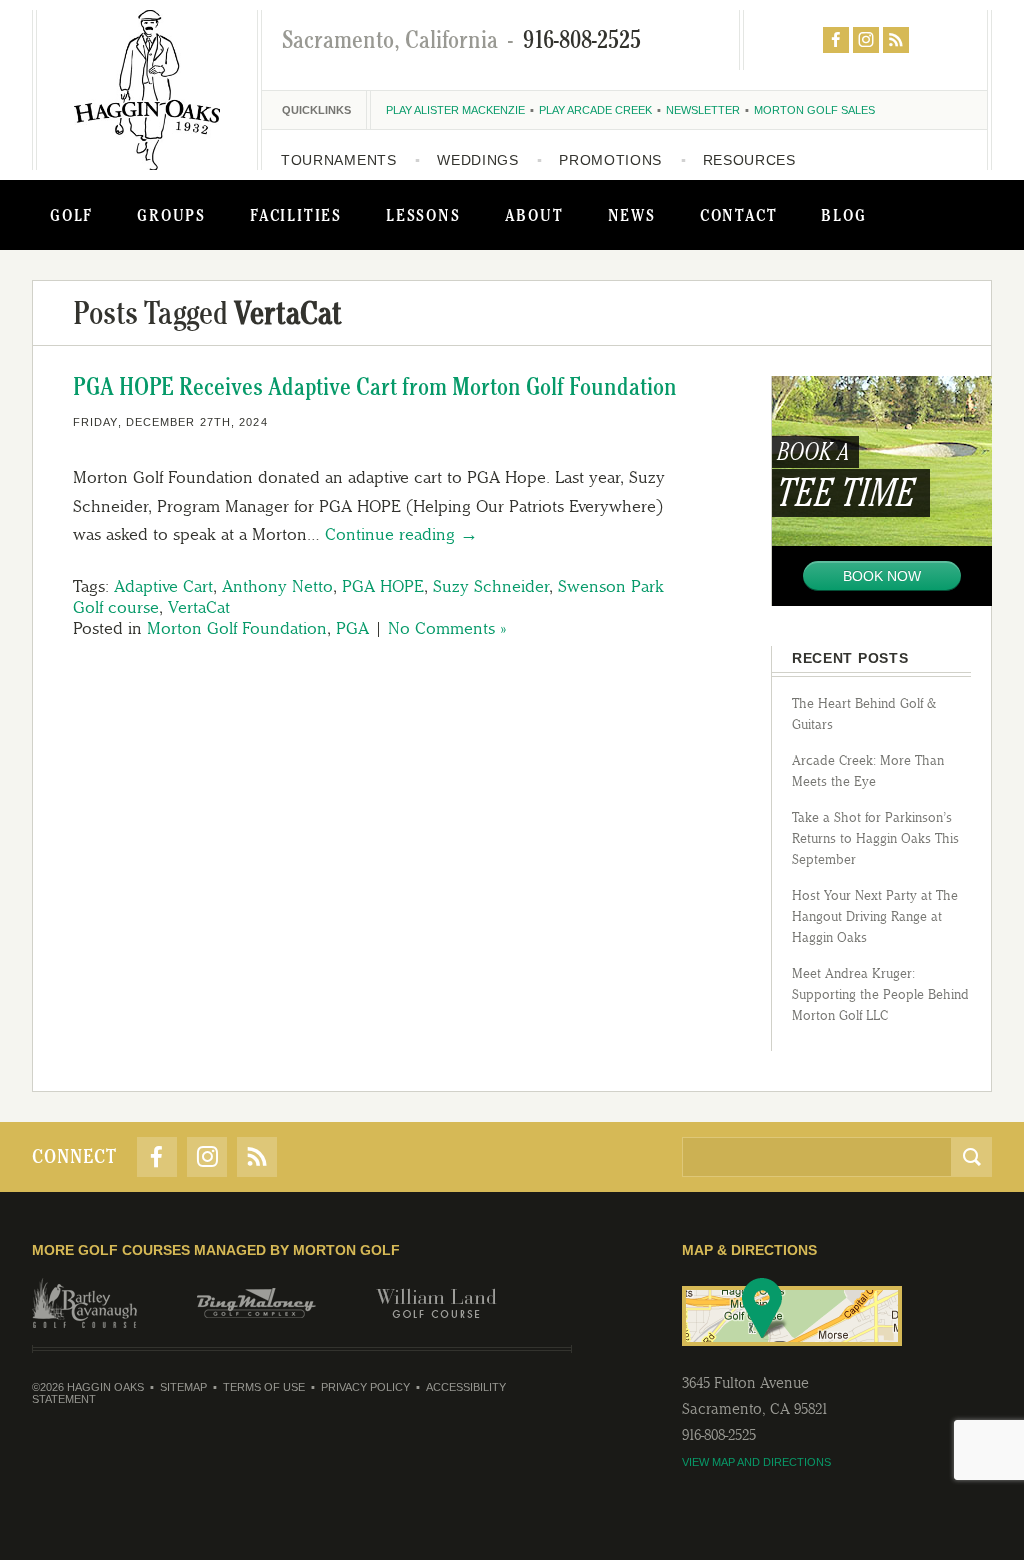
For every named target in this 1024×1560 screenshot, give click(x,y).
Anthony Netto (277, 586)
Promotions (610, 160)
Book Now (882, 576)
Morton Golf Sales (814, 110)
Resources (749, 160)
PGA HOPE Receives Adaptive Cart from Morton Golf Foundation (375, 386)
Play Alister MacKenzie (455, 110)
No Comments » (447, 628)
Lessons (423, 215)
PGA (352, 628)
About (534, 215)
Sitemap (183, 1387)
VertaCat (199, 607)
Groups (171, 215)
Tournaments (339, 160)
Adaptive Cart (163, 586)
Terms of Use (264, 1387)
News (632, 215)
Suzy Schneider (491, 586)
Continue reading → (401, 534)
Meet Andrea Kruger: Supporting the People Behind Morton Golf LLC (880, 994)
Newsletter (703, 110)
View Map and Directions (756, 1462)
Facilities (296, 215)
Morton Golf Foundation (237, 628)
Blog (843, 215)
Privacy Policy (365, 1387)
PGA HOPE (383, 586)
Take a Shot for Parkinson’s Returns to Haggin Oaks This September (875, 838)
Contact (739, 215)
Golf (71, 215)
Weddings (478, 160)
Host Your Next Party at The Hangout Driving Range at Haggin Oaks (875, 916)
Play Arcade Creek (595, 110)
